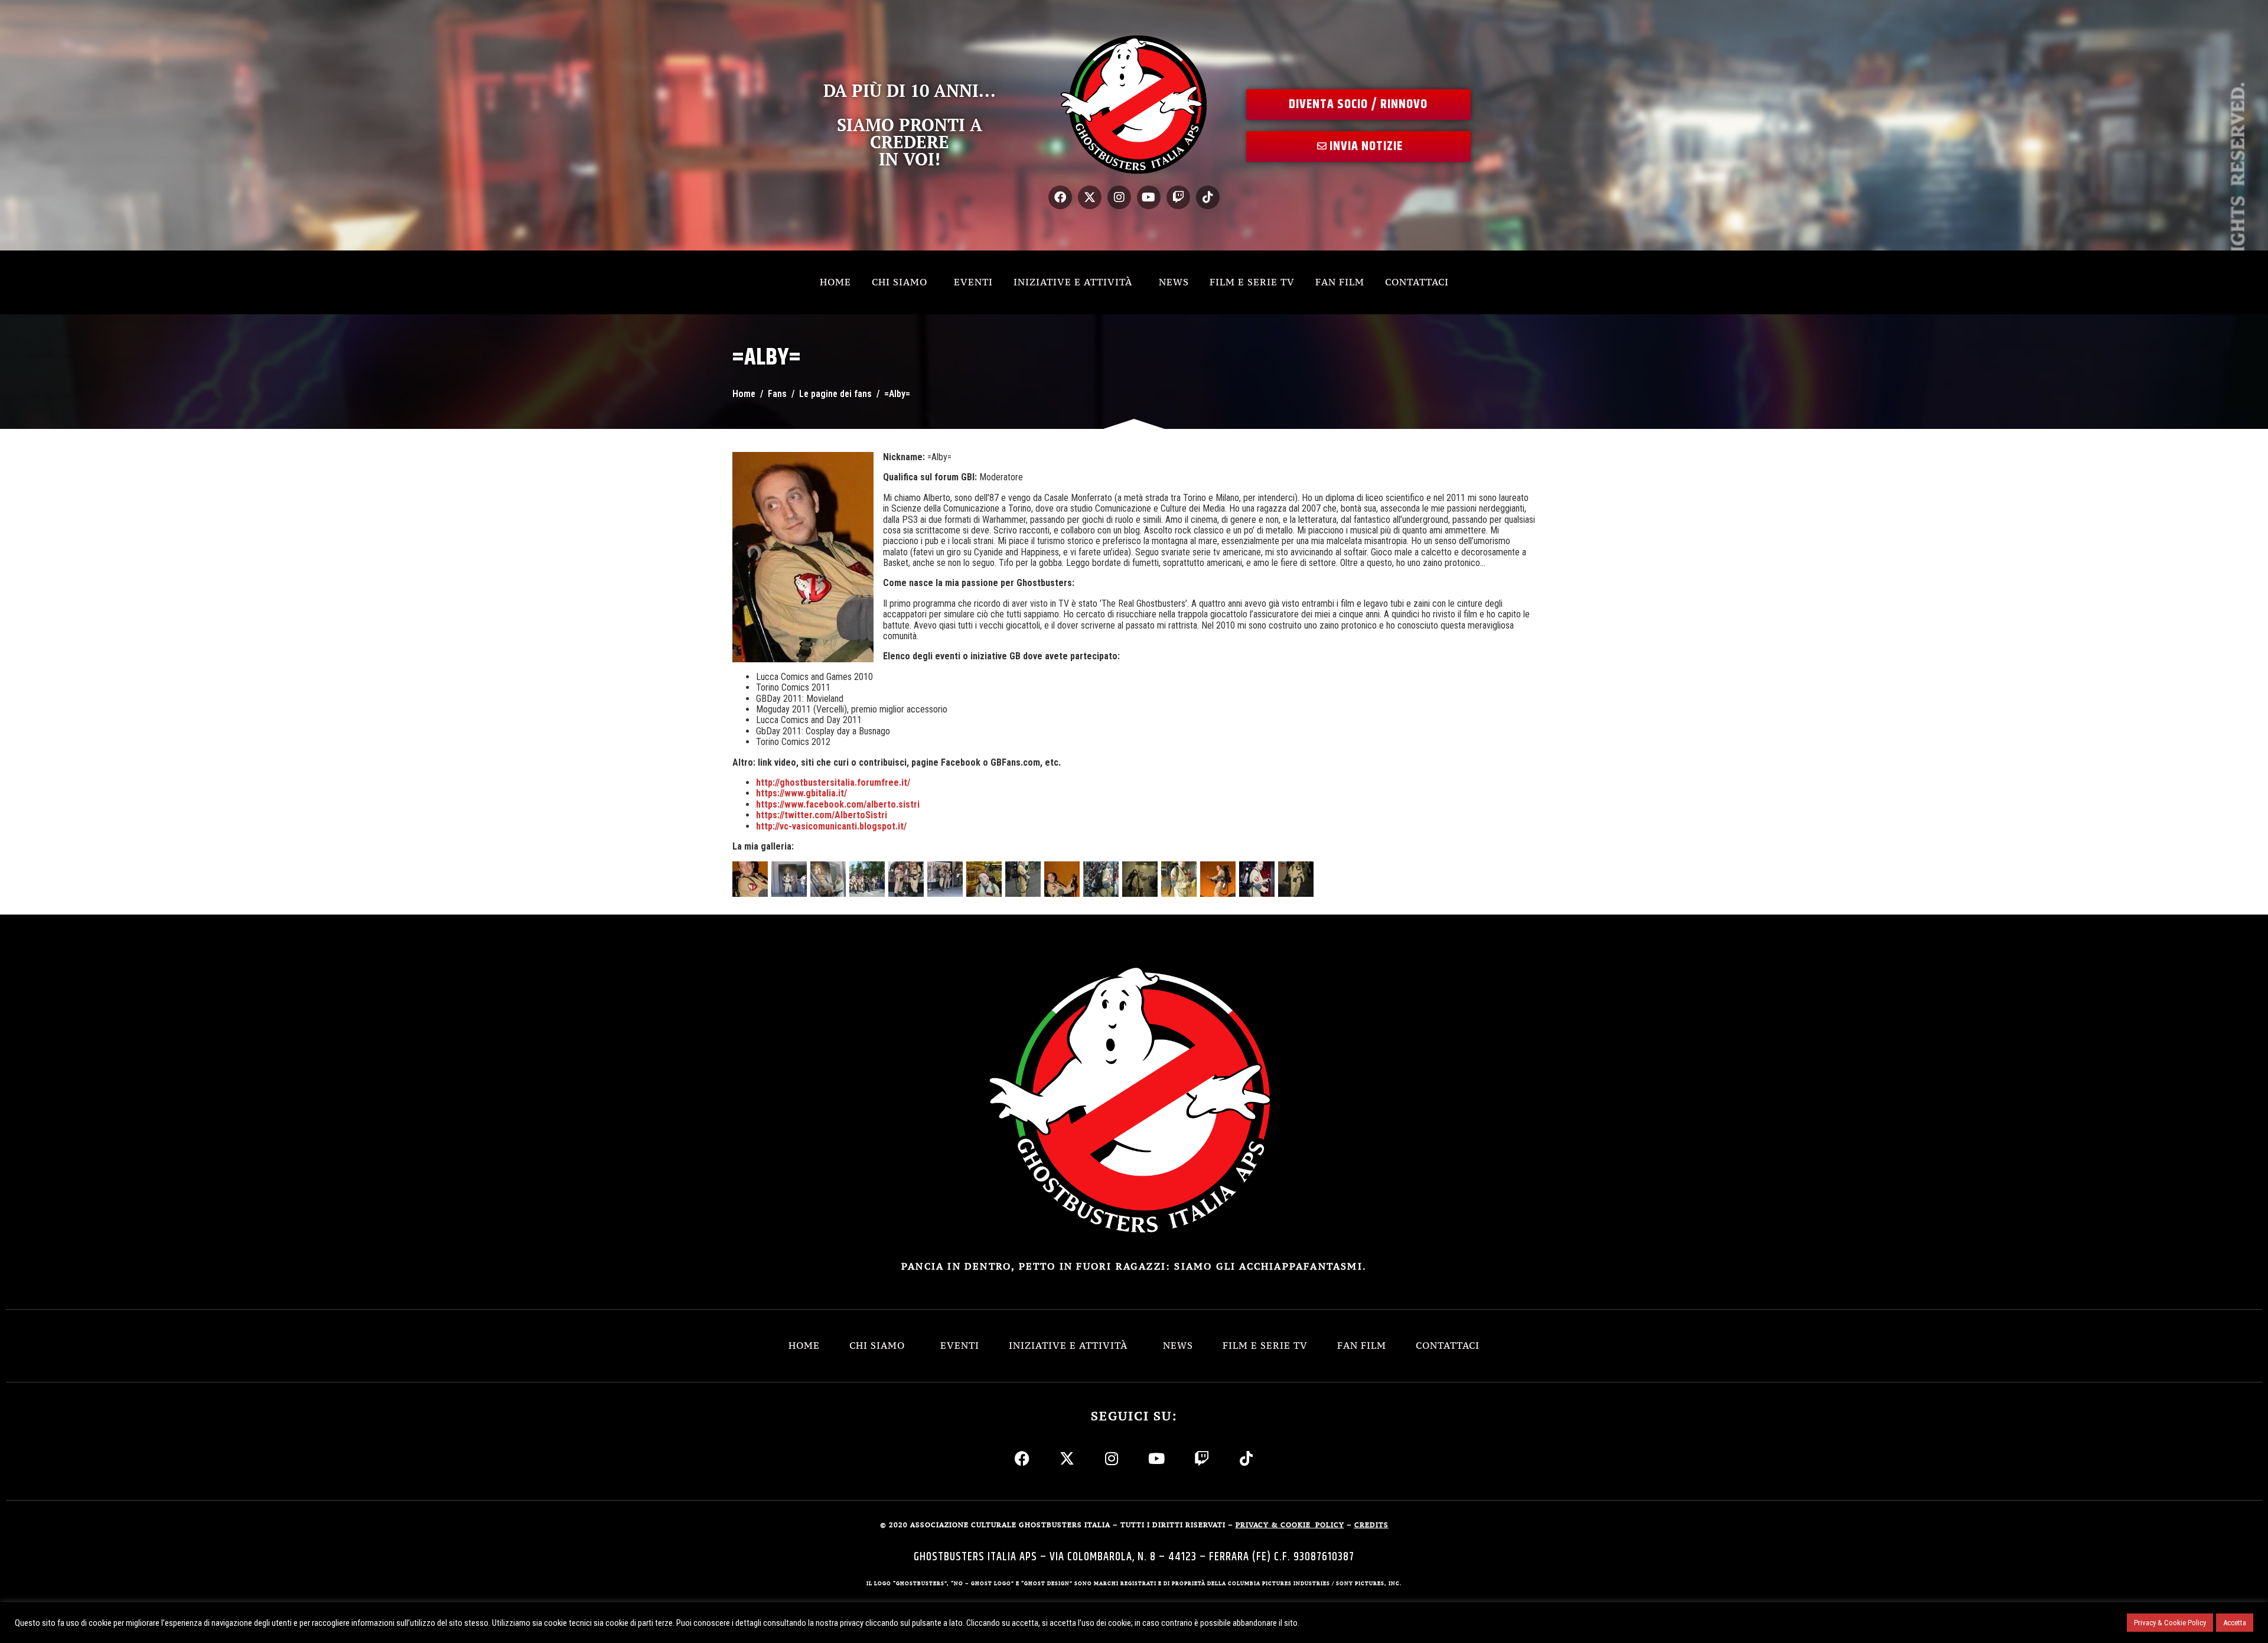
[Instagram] (1119, 197)
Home (835, 282)
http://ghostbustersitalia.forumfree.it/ (833, 783)
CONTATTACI (1417, 282)
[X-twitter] (1090, 197)
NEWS (1174, 282)
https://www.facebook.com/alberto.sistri (838, 804)
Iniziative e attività (1073, 282)
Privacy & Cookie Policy (2170, 1623)
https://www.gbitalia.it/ (801, 793)
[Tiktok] (1208, 197)
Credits (1371, 1525)
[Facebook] (1060, 197)
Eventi (973, 282)
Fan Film (1340, 282)
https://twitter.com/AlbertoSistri (822, 815)
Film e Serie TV (1252, 282)
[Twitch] (1178, 197)
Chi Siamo (900, 282)
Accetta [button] (2235, 1623)
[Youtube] (1149, 197)
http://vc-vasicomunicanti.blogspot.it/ (831, 826)
